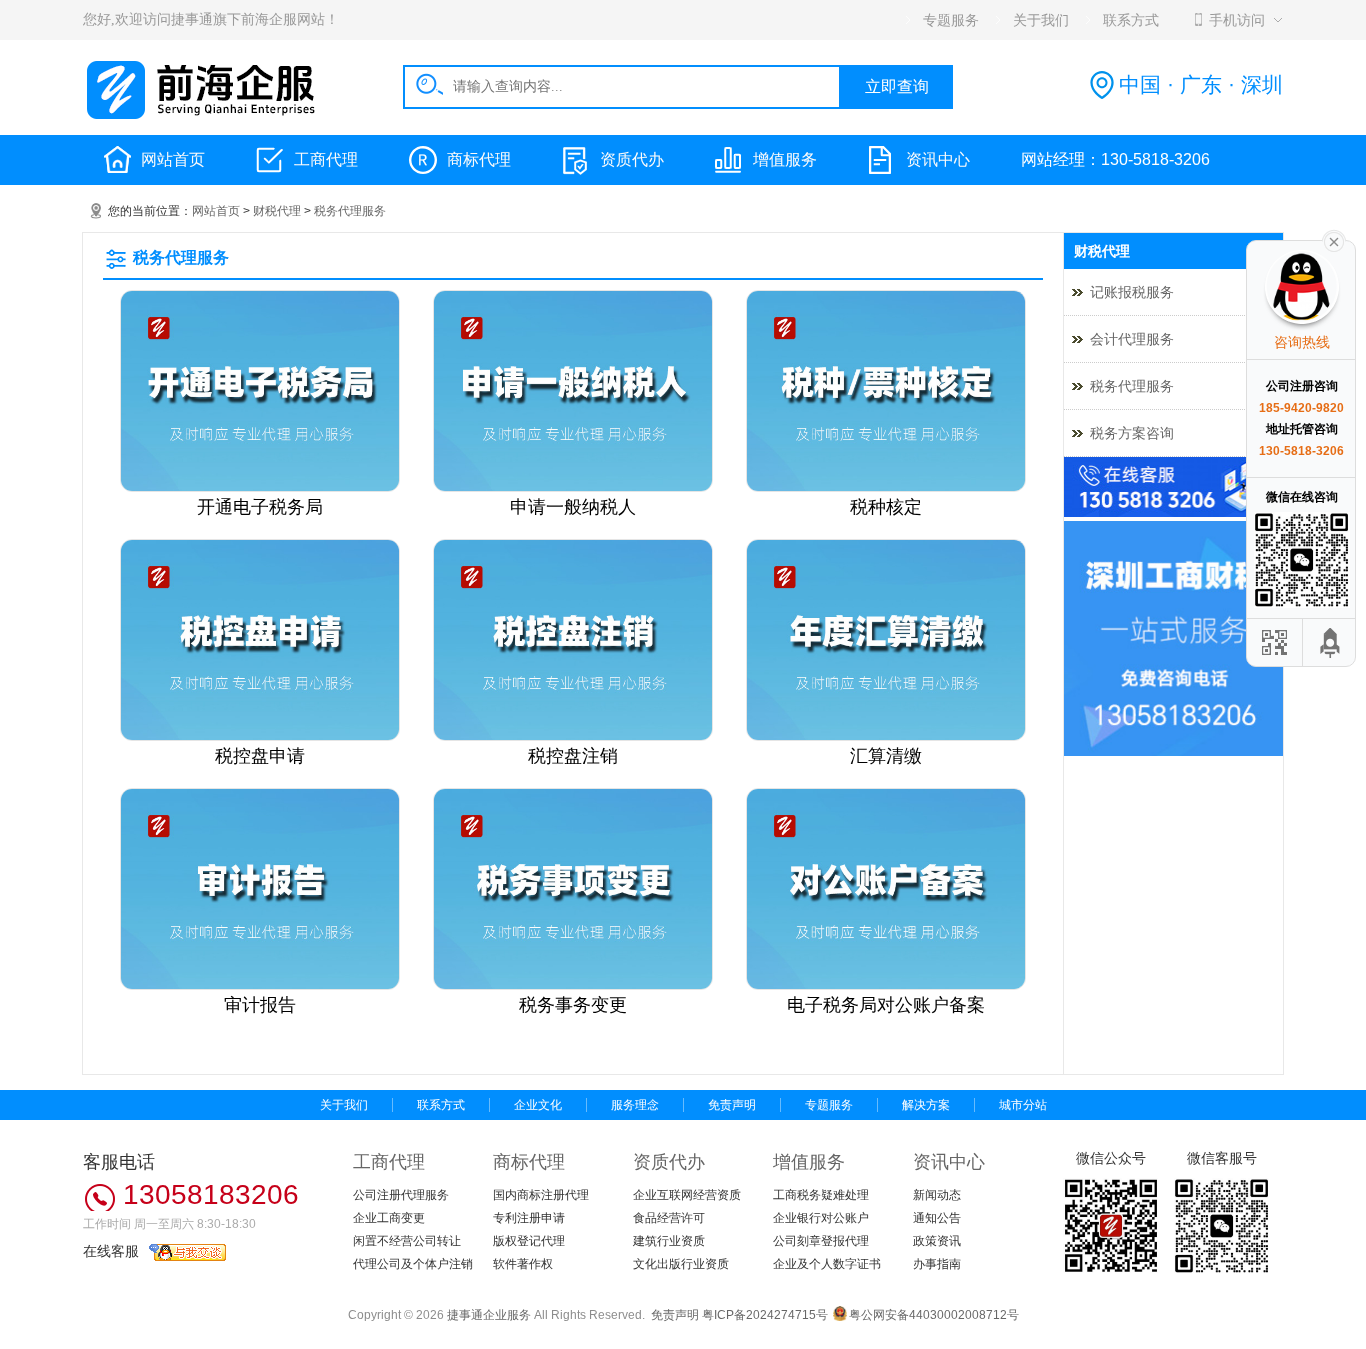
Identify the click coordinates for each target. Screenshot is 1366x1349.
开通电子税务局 (260, 507)
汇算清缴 (886, 756)
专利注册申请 (529, 1218)
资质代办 (632, 159)
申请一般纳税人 (573, 507)
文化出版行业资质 (681, 1264)
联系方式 (441, 1105)
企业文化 (538, 1105)
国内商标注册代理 (541, 1195)
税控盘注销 (573, 756)
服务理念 (635, 1105)
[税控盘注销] (573, 737)
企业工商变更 (389, 1218)
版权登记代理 (529, 1241)
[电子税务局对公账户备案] (886, 986)
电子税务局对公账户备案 (886, 1005)
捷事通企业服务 (489, 1315)
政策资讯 (937, 1241)
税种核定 (886, 507)
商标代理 (479, 159)
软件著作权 (523, 1264)
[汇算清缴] (886, 737)
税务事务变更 (573, 1005)
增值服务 (785, 159)
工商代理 (326, 159)
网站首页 (173, 159)
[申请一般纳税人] (573, 488)
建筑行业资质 (669, 1241)
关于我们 (344, 1105)
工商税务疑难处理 (821, 1195)
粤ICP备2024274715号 (765, 1315)
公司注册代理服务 (401, 1195)
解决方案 (926, 1105)
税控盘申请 (260, 756)
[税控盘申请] (260, 737)
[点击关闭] (1334, 240)
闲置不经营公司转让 (407, 1241)
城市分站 (1023, 1105)
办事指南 (937, 1264)
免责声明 (732, 1105)
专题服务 (829, 1105)
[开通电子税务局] (260, 488)
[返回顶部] (1331, 642)
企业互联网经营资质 (687, 1195)
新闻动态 (937, 1195)
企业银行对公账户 (821, 1218)
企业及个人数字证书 (827, 1264)
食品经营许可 (669, 1218)
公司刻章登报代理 (821, 1241)
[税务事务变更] (573, 986)
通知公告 (937, 1218)
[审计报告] (260, 986)
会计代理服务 (1132, 339)
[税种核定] (886, 488)
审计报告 (260, 1005)
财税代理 (277, 211)
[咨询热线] (1173, 513)
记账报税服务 (1132, 292)
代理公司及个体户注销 (413, 1264)
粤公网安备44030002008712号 (934, 1315)
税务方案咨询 (1132, 433)
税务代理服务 (350, 211)
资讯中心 (938, 159)
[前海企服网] (203, 116)
